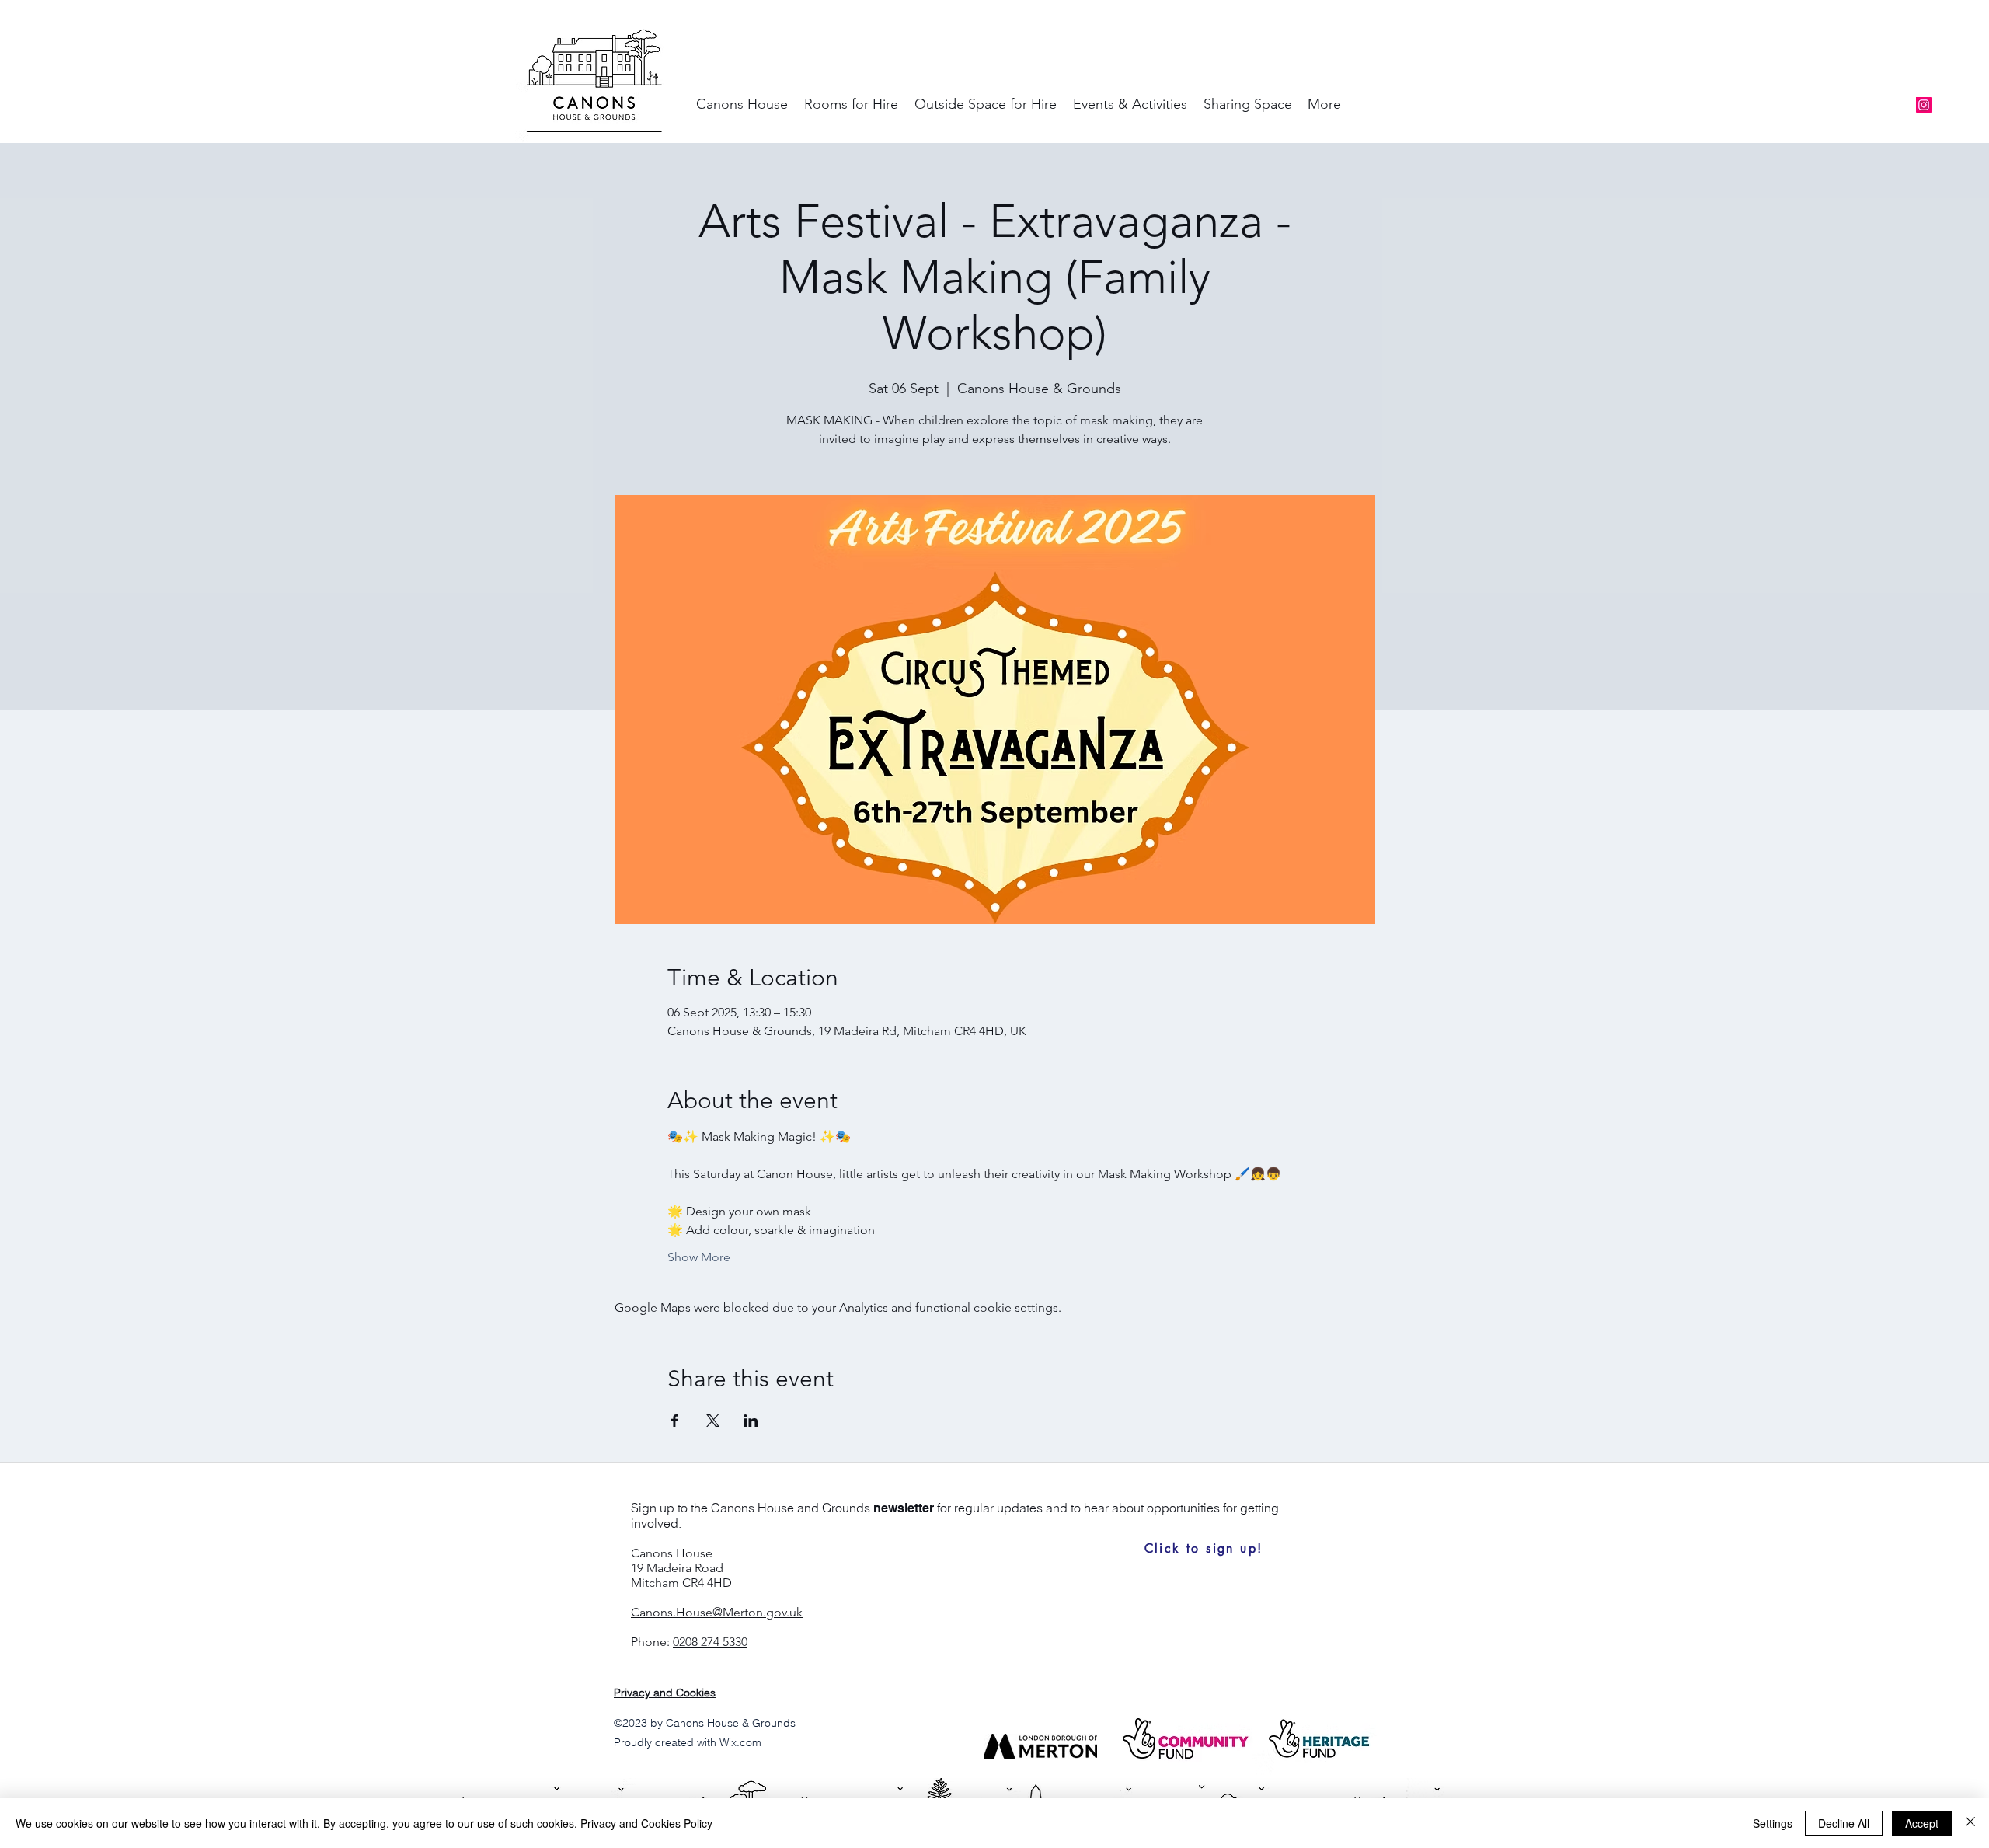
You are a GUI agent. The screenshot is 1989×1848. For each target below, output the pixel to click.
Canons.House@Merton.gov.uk (717, 1612)
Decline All (1844, 1823)
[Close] (1970, 1823)
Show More (699, 1257)
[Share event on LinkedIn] (751, 1421)
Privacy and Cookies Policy (646, 1823)
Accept (1922, 1823)
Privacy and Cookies (665, 1693)
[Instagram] (1924, 105)
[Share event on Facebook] (675, 1421)
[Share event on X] (713, 1421)
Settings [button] (1773, 1823)
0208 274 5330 (710, 1642)
